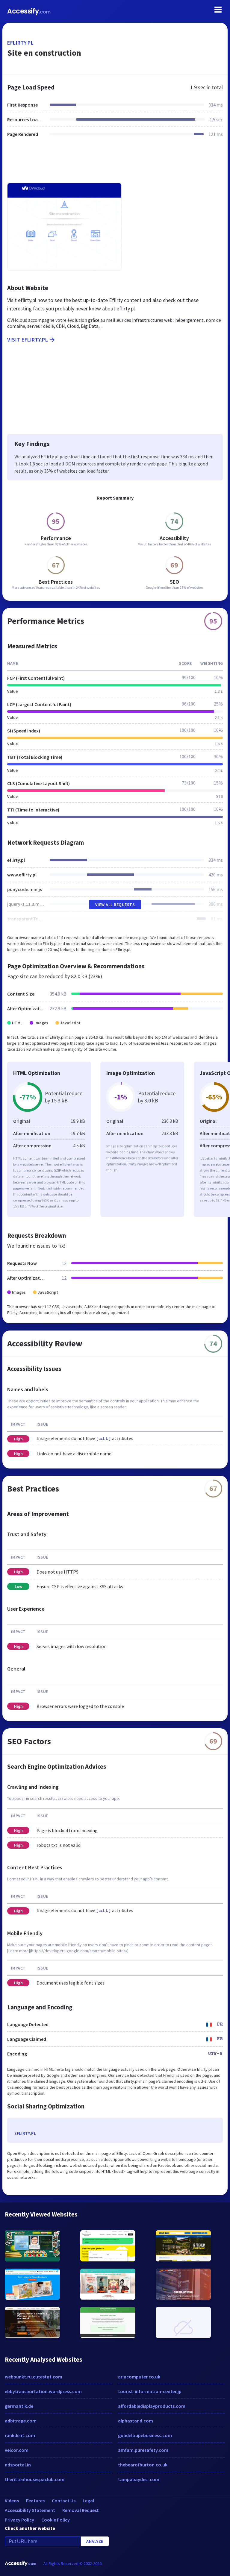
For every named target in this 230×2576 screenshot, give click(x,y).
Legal (88, 2501)
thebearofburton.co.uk (143, 2465)
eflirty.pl (20, 43)
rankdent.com (20, 2435)
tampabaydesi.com (139, 2479)
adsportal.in (18, 2465)
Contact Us (64, 2501)
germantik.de (19, 2406)
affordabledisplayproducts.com (152, 2406)
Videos (12, 2501)
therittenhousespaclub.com (35, 2479)
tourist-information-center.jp (150, 2391)
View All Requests (115, 905)
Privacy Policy (19, 2520)
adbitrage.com (21, 2421)
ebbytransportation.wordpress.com (43, 2391)
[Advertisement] (115, 164)
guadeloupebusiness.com (145, 2435)
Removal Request (81, 2510)
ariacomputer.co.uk (139, 2377)
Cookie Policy (56, 2520)
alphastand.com (136, 2421)
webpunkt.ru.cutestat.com (34, 2377)
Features (35, 2501)
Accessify (29, 11)
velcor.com (17, 2450)
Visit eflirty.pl (28, 340)
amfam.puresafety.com (143, 2450)
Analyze (95, 2541)
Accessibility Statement (30, 2510)
